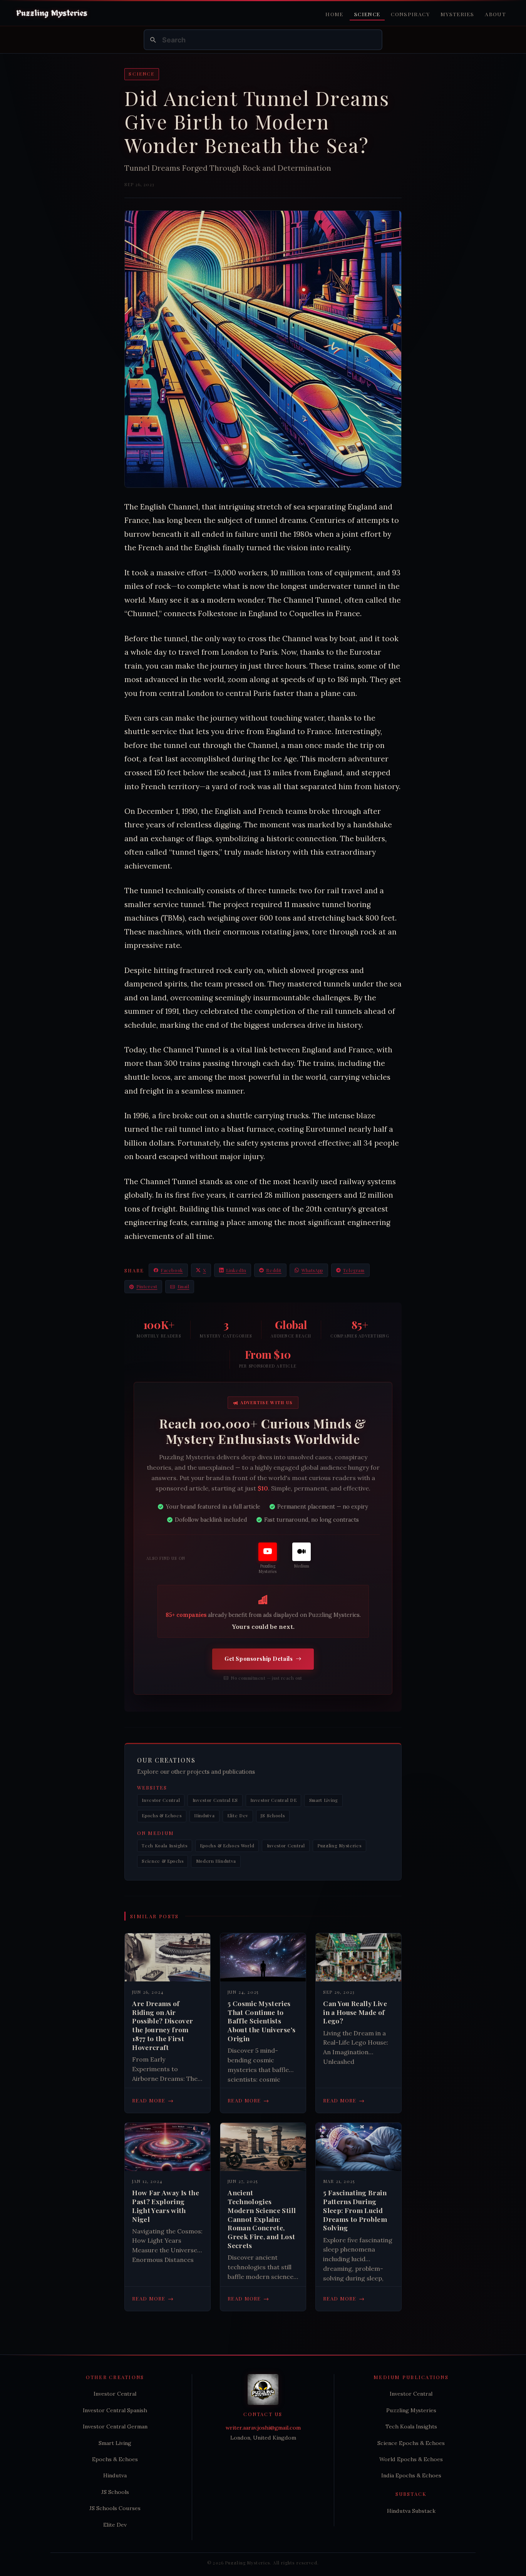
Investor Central (161, 1800)
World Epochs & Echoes (411, 2459)
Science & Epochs (162, 1861)
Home (334, 14)
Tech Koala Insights (164, 1846)
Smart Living (324, 1800)
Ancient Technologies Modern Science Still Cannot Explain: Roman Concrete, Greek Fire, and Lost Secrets (262, 2219)
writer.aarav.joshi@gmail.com (263, 2428)
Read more (153, 2100)
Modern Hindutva (216, 1861)
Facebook (172, 1270)
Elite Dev (238, 1816)
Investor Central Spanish (115, 2410)
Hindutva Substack (411, 2511)
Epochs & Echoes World (227, 1846)
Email (183, 1286)
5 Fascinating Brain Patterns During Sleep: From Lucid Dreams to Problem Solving (355, 2210)
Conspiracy (410, 14)
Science (367, 14)
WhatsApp (312, 1270)
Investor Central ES (215, 1800)
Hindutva (204, 1816)
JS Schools (273, 1816)
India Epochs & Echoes (411, 2475)
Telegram (354, 1270)
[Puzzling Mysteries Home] (52, 13)
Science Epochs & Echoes (411, 2443)
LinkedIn (236, 1270)
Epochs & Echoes (162, 1816)
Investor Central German (115, 2426)
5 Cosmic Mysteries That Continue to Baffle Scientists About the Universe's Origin (261, 2021)
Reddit (274, 1270)
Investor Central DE (273, 1800)
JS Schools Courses (115, 2508)
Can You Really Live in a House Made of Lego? (355, 2012)
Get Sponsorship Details (259, 1659)
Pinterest (147, 1286)
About (495, 14)
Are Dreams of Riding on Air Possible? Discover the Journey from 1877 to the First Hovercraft (162, 2025)
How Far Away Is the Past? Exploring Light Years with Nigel (166, 2206)
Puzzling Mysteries (339, 1846)
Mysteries (457, 14)
